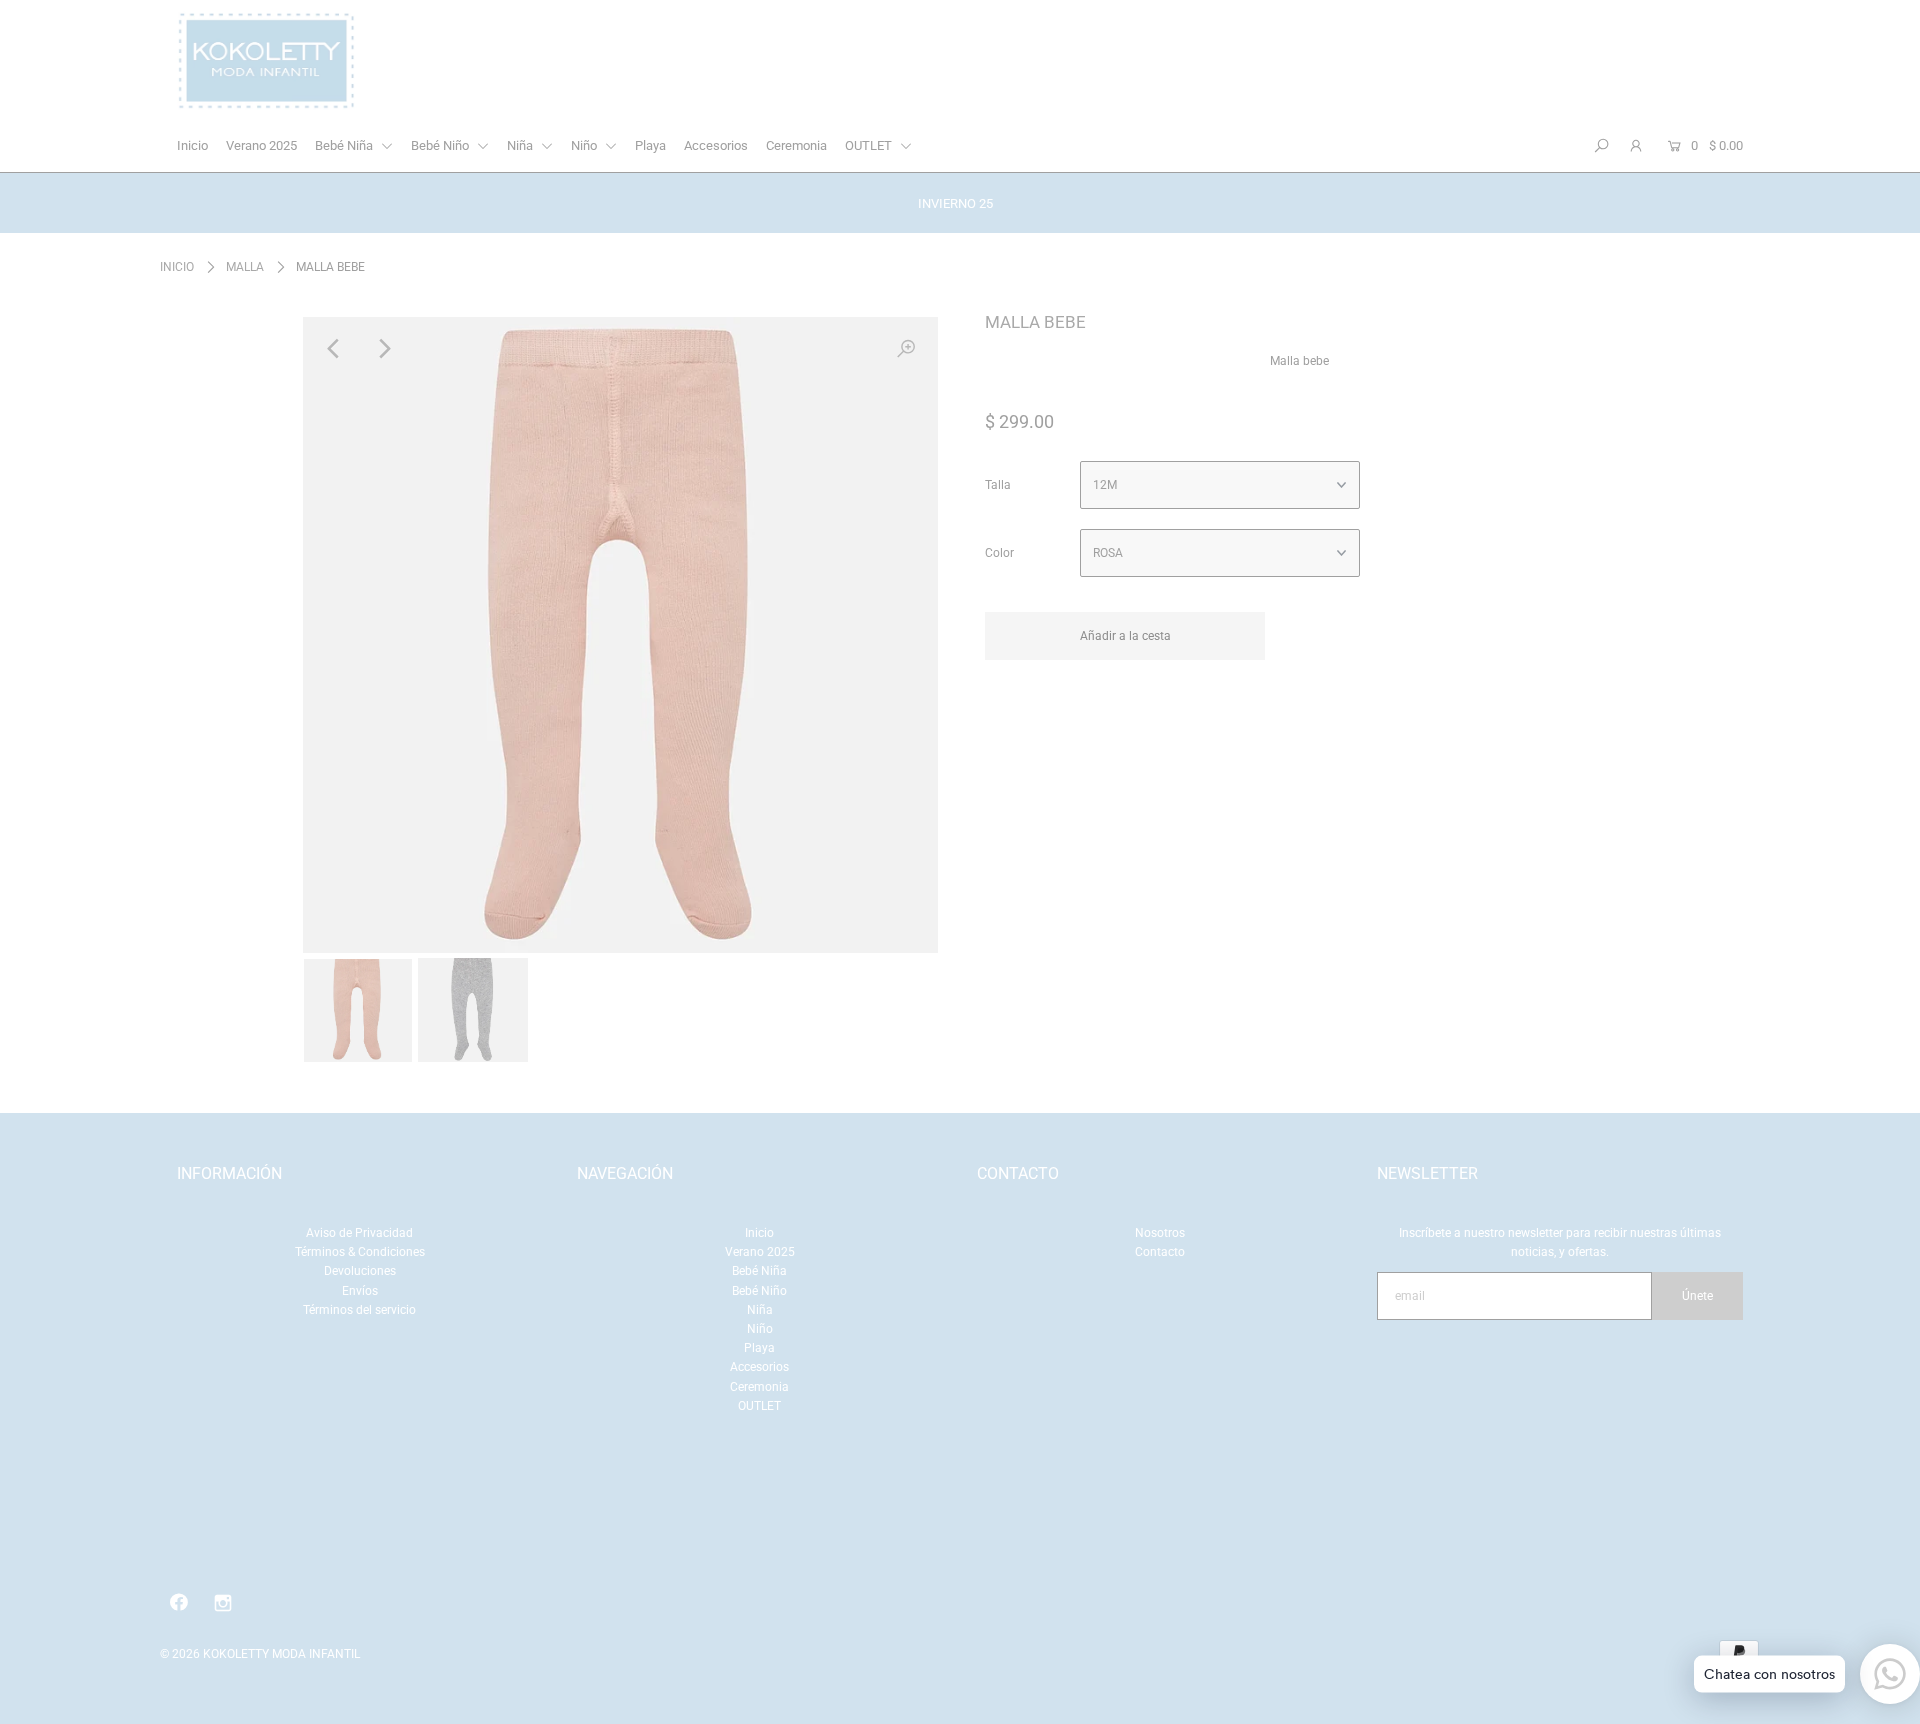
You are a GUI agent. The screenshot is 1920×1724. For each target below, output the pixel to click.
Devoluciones (360, 1271)
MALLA (245, 267)
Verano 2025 (261, 145)
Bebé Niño (441, 145)
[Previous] (335, 349)
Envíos (360, 1291)
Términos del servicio (359, 1310)
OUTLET (870, 145)
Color (999, 553)
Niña (521, 145)
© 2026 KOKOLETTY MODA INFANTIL (260, 1654)
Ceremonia (796, 145)
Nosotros (1160, 1233)
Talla (998, 485)
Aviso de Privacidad (359, 1233)
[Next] (384, 349)
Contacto (1160, 1252)
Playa (650, 145)
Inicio (192, 145)
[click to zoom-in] (906, 349)
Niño (585, 145)
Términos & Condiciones (360, 1252)
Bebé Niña (345, 145)
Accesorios (716, 145)
